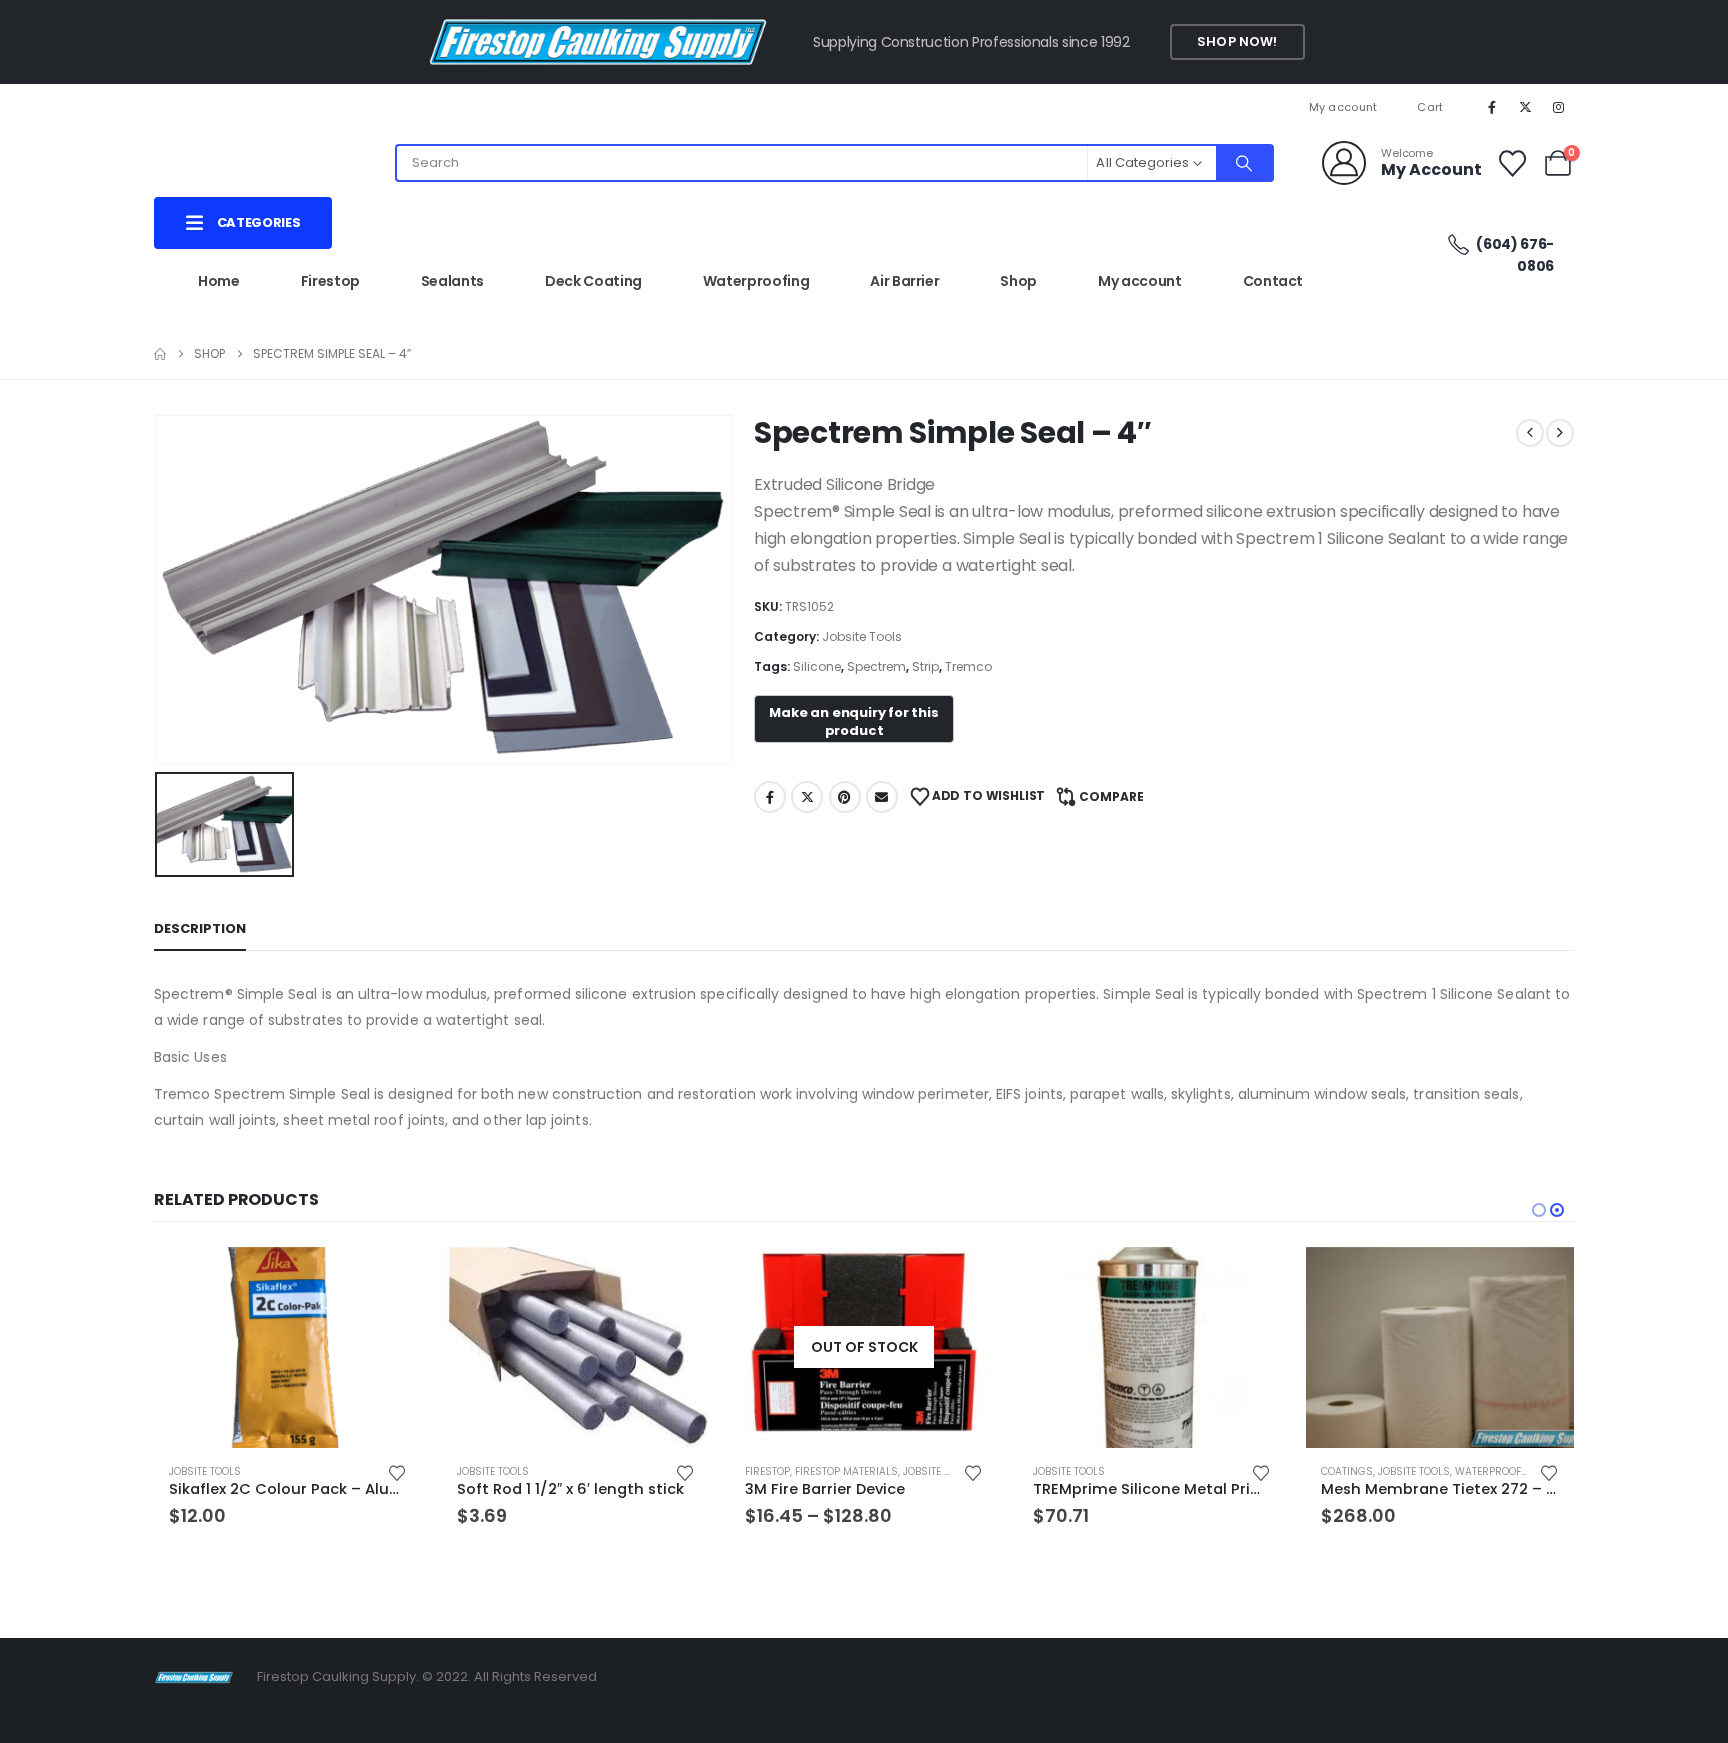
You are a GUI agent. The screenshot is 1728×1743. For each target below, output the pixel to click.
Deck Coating (593, 281)
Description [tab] (200, 928)
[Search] (1244, 163)
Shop (1018, 281)
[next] (1560, 433)
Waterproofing (756, 281)
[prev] (1530, 433)
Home (219, 281)
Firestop (330, 281)
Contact (1273, 281)
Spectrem (876, 666)
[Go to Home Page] (160, 354)
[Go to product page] (288, 1347)
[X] (1526, 107)
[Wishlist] (1512, 163)
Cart (1430, 107)
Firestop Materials (846, 1471)
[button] (1539, 1210)
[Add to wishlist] (397, 1471)
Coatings (1347, 1471)
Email (882, 797)
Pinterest (845, 797)
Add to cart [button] (389, 1280)
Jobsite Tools (862, 636)
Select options (965, 1280)
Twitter (807, 797)
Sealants (452, 281)
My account (1343, 107)
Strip (925, 666)
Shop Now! (1237, 41)
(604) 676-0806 (1514, 255)
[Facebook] (1492, 107)
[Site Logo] (194, 1676)
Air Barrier (904, 281)
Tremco (968, 666)
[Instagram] (1559, 107)
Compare (1111, 796)
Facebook (770, 797)
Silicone (817, 666)
